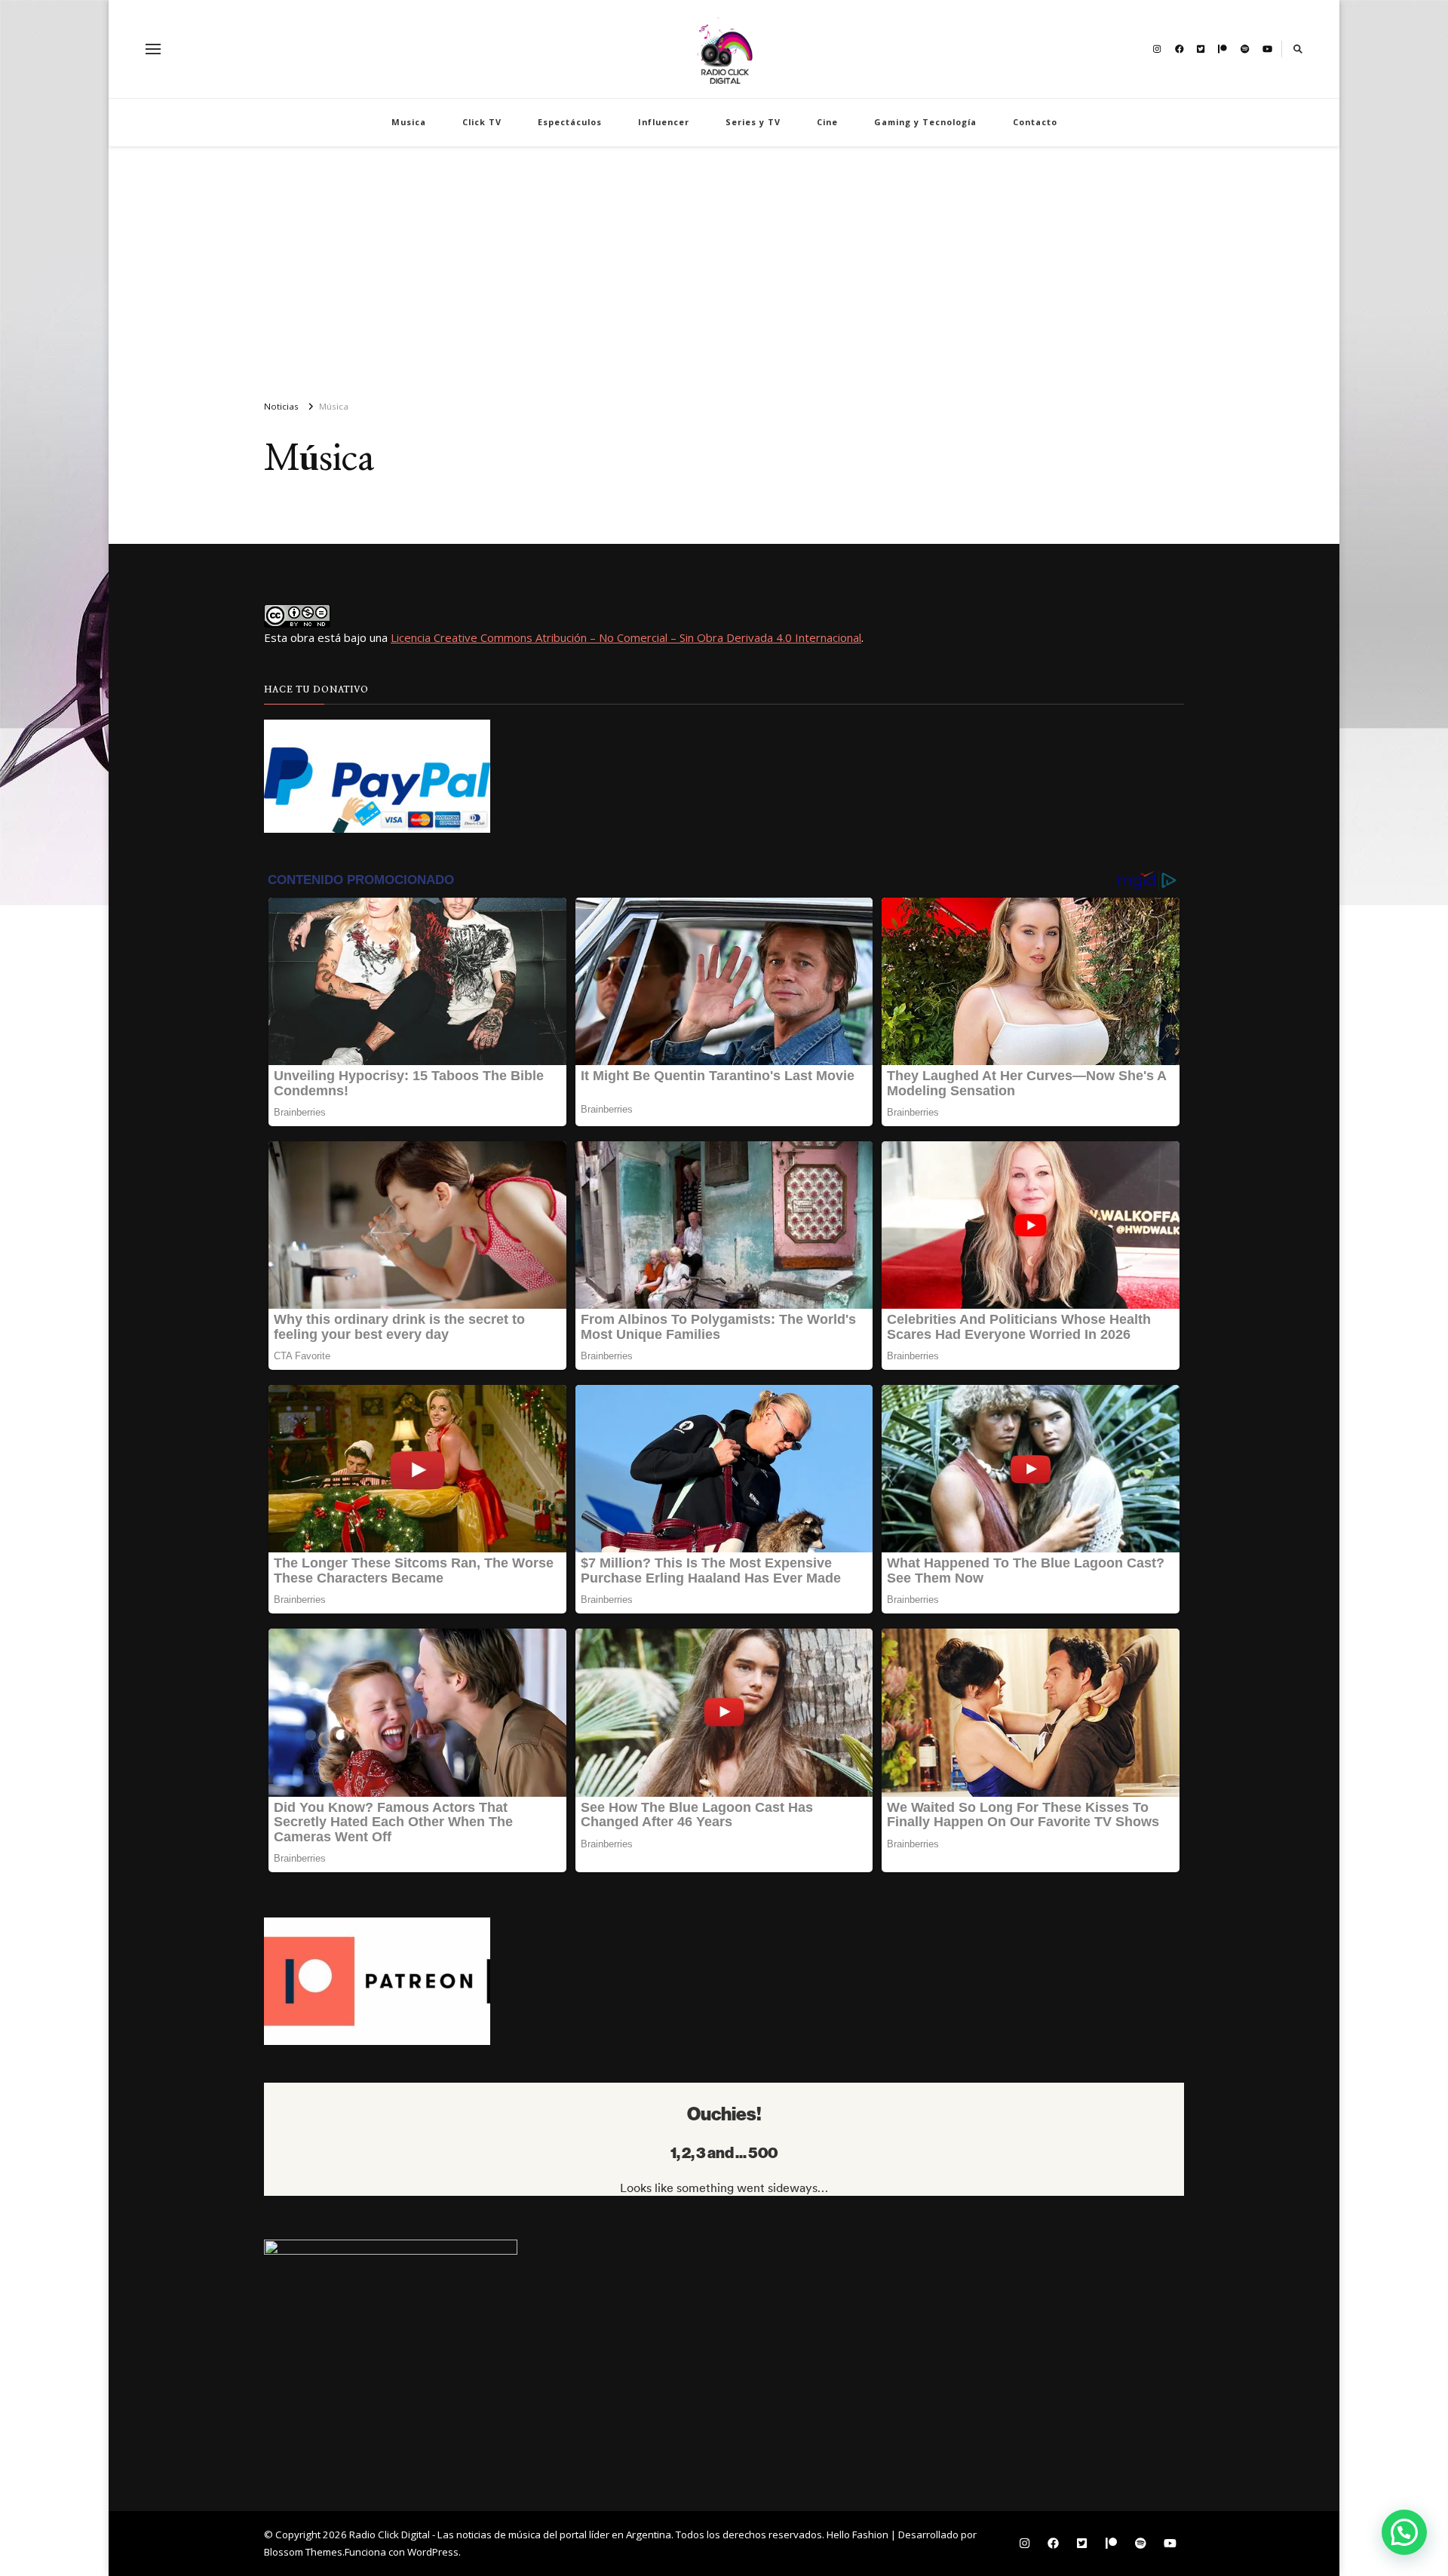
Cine (827, 122)
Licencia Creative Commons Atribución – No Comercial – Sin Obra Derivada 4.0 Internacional (626, 637)
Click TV (482, 122)
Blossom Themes (303, 2552)
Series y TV (753, 122)
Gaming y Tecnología (925, 122)
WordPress (433, 2552)
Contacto (1035, 122)
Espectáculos (570, 122)
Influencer (664, 122)
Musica (409, 122)
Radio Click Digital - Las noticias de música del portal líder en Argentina (510, 2535)
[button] (1404, 2532)
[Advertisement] (724, 267)
